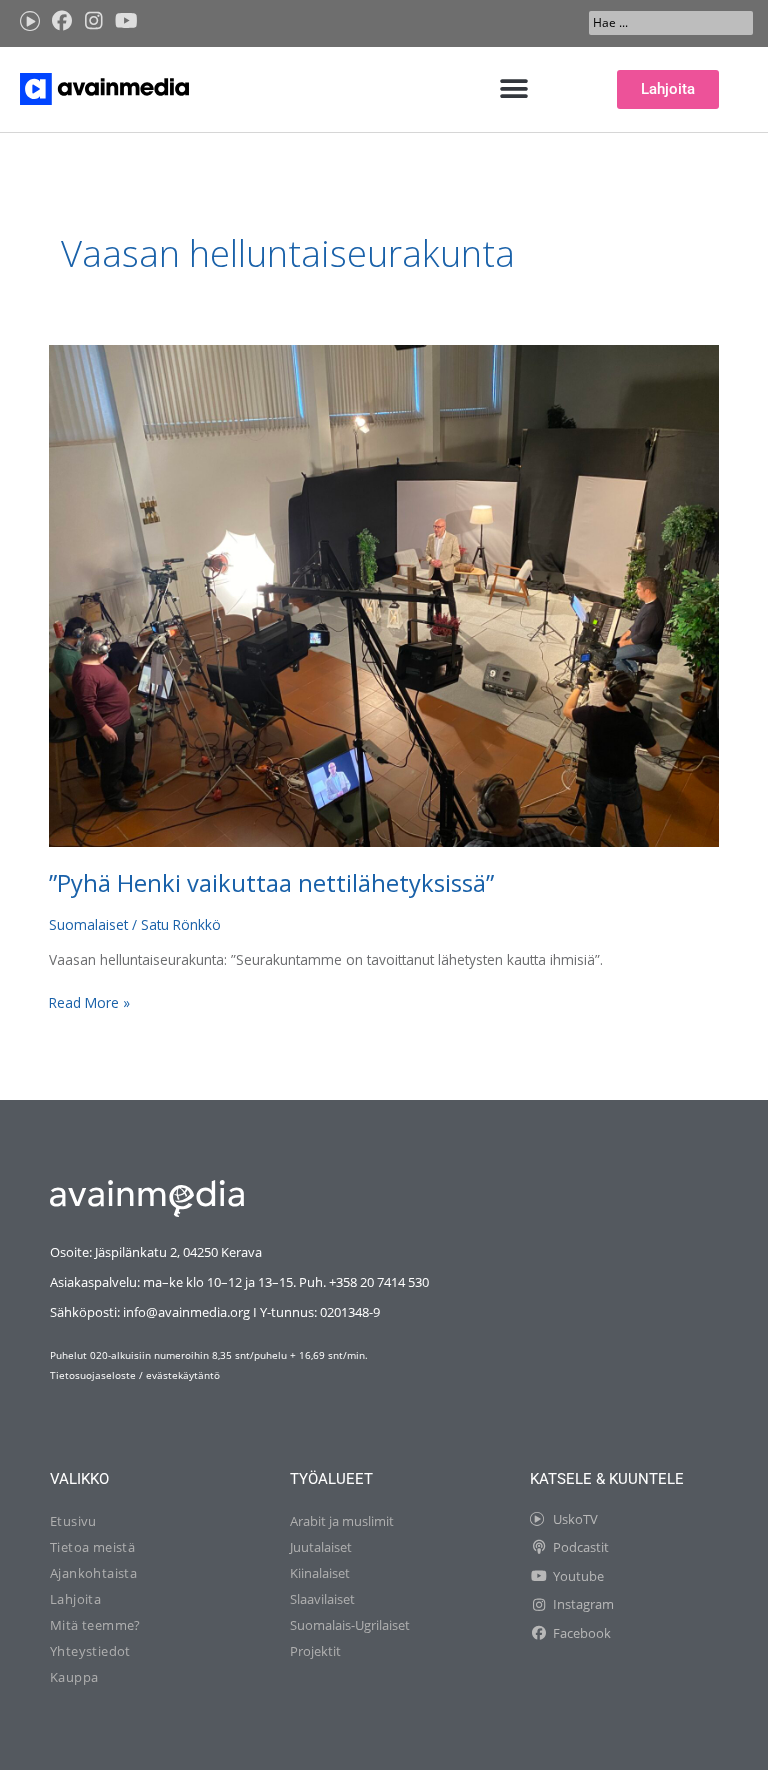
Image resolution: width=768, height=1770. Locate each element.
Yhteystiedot (90, 1651)
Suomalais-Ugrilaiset (350, 1625)
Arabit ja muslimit (342, 1521)
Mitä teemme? (95, 1625)
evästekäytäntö (183, 1375)
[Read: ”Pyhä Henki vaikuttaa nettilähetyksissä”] (383, 594)
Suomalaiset (88, 924)
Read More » (89, 1002)
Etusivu (73, 1521)
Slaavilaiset (322, 1599)
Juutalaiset (321, 1547)
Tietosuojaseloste (93, 1375)
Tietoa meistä (92, 1547)
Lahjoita (75, 1599)
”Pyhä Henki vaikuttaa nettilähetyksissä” (271, 883)
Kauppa (74, 1677)
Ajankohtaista (93, 1573)
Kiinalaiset (320, 1573)
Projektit (315, 1651)
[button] (514, 89)
